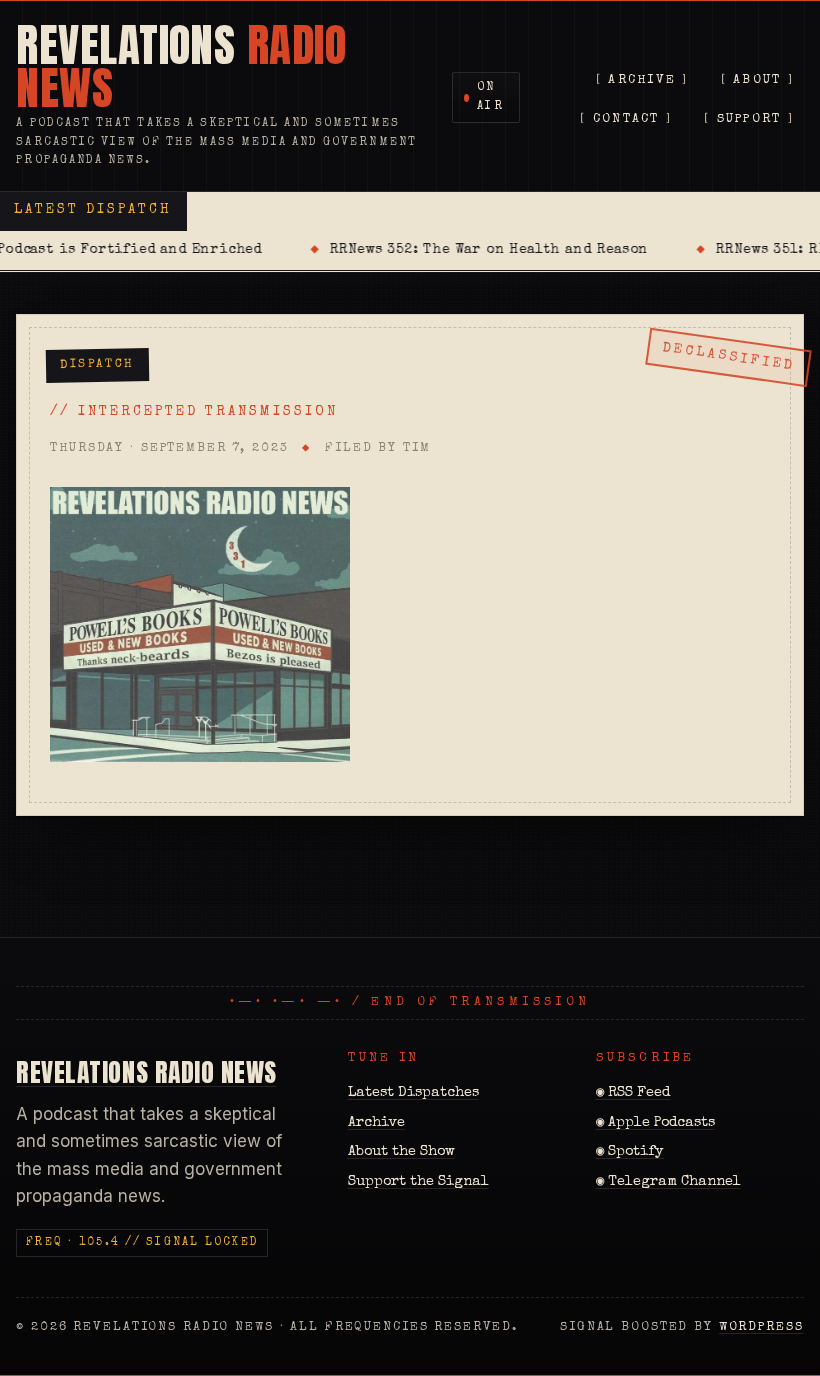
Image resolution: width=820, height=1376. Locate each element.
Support (749, 119)
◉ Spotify (630, 1152)
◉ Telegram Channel (668, 1182)
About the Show (401, 1152)
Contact (626, 119)
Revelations (181, 67)
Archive (642, 80)
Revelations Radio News (146, 1072)
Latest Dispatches (413, 1093)
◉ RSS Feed (633, 1093)
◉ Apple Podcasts (655, 1123)
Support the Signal (418, 1182)
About (757, 80)
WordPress (761, 1327)
